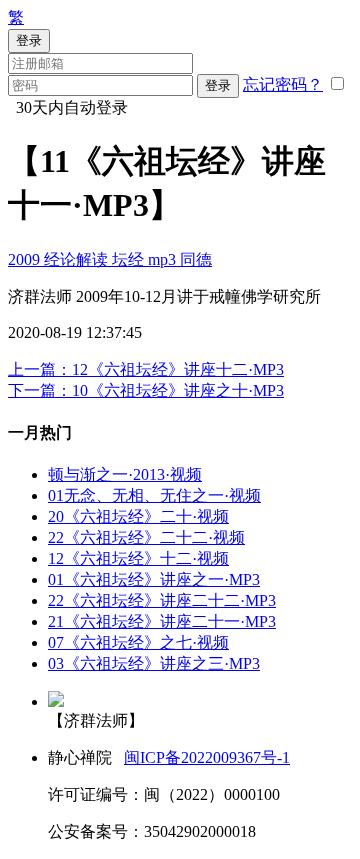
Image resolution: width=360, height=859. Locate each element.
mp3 (164, 259)
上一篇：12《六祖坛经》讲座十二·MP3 (146, 369)
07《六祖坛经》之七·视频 (138, 642)
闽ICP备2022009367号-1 (207, 757)
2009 (26, 259)
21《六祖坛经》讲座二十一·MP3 (162, 621)
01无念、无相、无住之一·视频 (154, 495)
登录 (218, 85)
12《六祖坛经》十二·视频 (138, 558)
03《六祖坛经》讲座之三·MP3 (154, 663)
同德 (196, 259)
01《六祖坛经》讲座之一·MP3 (154, 579)
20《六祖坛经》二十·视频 (138, 516)
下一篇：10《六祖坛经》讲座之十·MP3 (146, 390)
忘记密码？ (283, 84)
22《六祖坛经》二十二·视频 (146, 537)
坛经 (130, 259)
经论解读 (78, 259)
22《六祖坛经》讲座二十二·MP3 (162, 600)
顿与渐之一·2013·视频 (125, 474)
